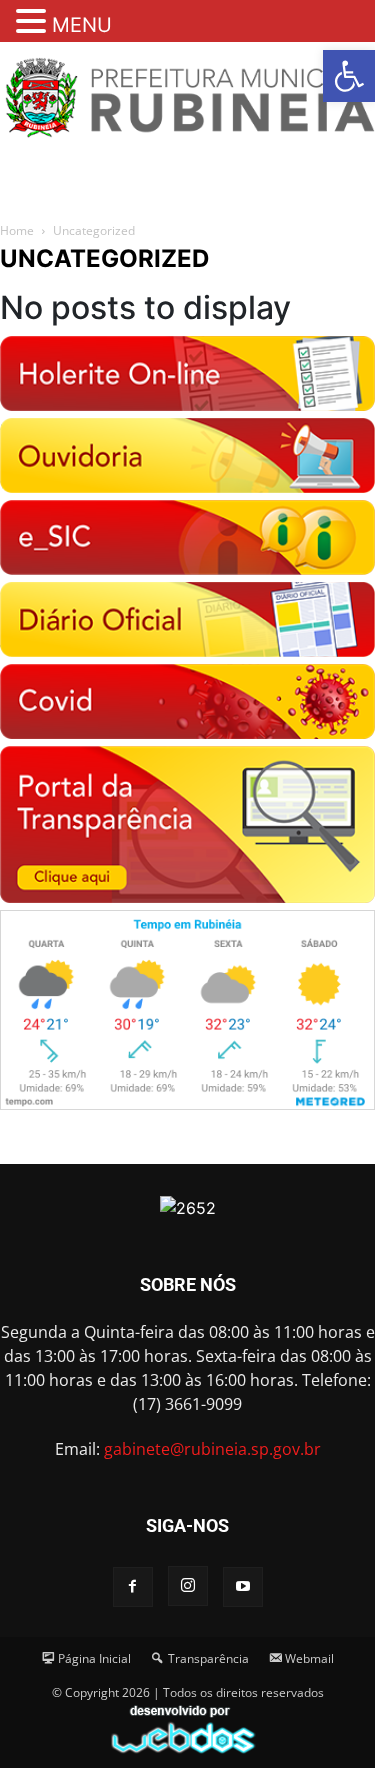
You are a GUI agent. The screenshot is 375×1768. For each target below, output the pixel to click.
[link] (349, 76)
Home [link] (17, 230)
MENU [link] (82, 25)
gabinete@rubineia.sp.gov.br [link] (212, 1449)
